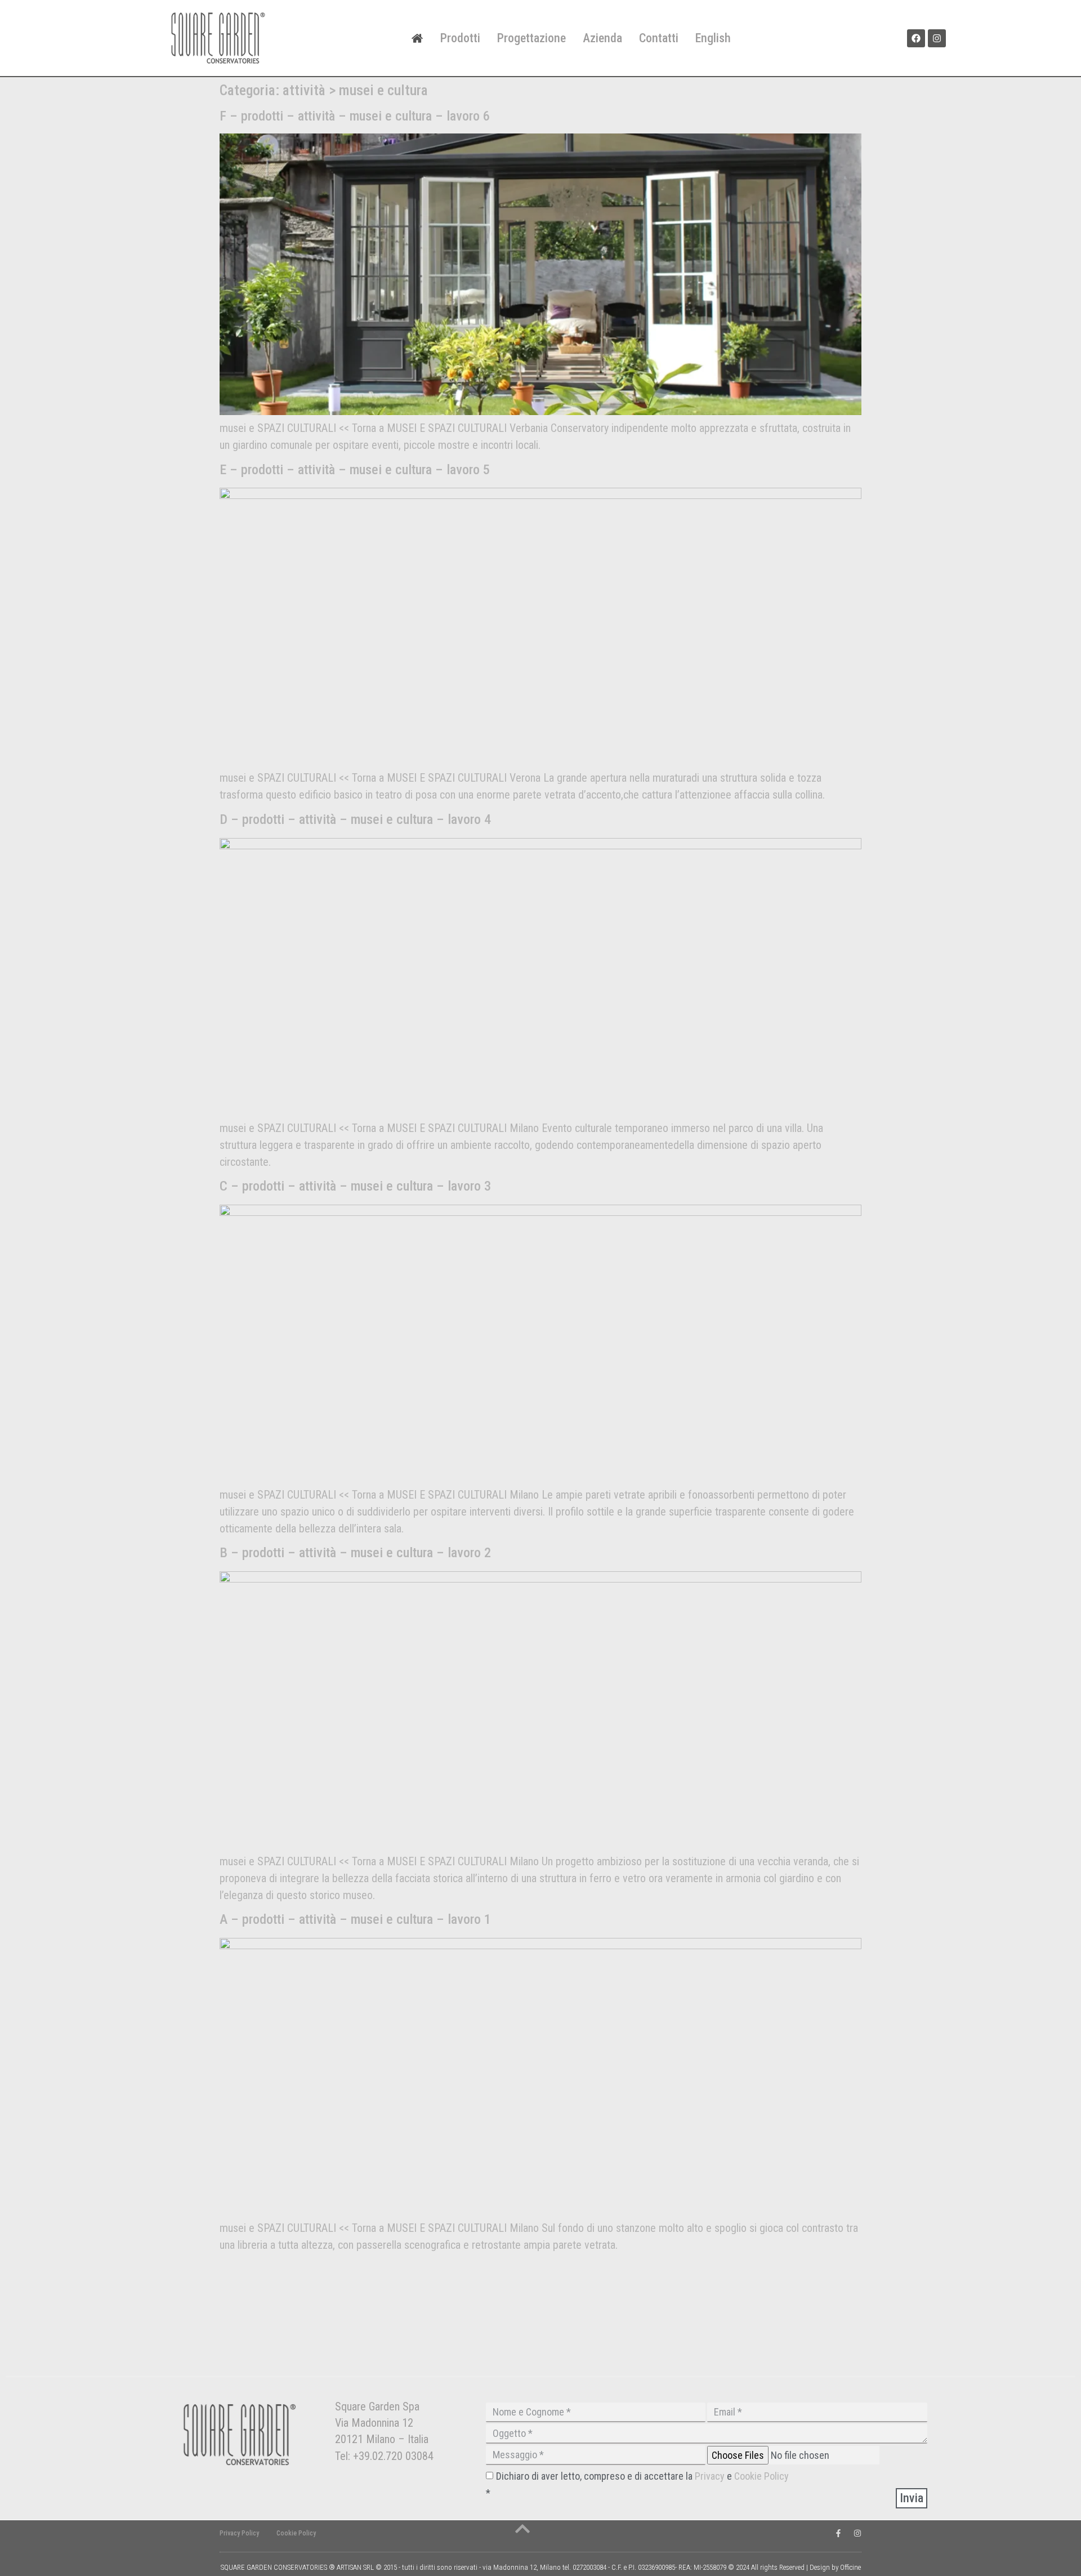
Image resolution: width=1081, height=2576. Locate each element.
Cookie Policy (761, 2476)
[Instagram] (937, 38)
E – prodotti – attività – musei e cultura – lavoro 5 (355, 470)
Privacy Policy (239, 2533)
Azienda (602, 38)
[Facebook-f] (838, 2533)
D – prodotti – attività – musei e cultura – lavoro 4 (355, 819)
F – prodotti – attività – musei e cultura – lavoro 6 (355, 116)
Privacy (711, 2476)
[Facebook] (916, 38)
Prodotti (460, 38)
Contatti (659, 38)
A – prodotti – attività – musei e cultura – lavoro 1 (355, 1919)
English (713, 38)
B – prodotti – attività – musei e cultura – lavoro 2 (355, 1553)
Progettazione (531, 38)
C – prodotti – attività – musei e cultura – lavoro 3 (355, 1186)
